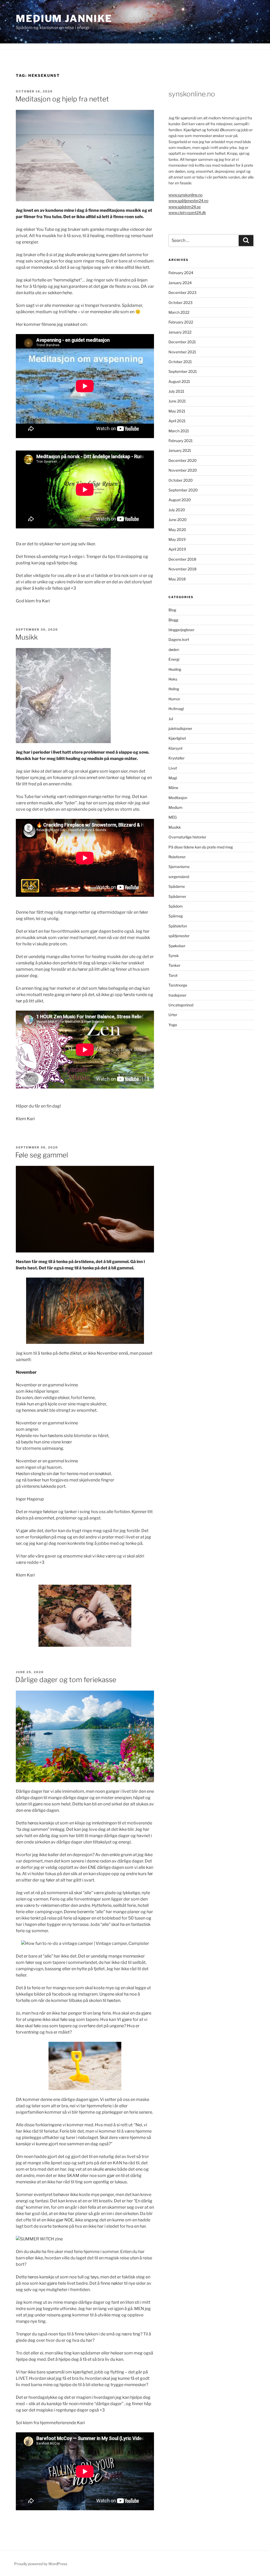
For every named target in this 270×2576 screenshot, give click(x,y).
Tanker (174, 965)
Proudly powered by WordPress (41, 2564)
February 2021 (181, 441)
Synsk (174, 956)
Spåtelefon (178, 926)
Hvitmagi (176, 709)
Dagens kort (179, 639)
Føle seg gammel (42, 1155)
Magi (173, 778)
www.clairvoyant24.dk (187, 212)
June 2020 (178, 520)
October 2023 (180, 302)
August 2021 (179, 381)
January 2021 (180, 450)
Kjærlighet (177, 738)
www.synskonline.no (185, 195)
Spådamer (177, 896)
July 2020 (177, 510)
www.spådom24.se (185, 207)
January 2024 (180, 283)
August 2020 (180, 500)
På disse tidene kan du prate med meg (201, 847)
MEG (173, 817)
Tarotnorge (178, 985)
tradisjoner (177, 995)
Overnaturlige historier (187, 837)
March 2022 (179, 312)
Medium (175, 807)
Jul (171, 719)
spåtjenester (179, 936)
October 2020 (181, 480)
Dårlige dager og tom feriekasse (66, 1680)
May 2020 (177, 530)
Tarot (173, 975)
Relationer (177, 857)
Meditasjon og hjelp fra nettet (62, 99)
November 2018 (182, 569)
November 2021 (182, 352)
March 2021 (179, 431)
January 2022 (180, 332)
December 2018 (182, 559)
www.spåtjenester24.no (188, 201)
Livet (173, 768)
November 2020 (183, 470)
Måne (173, 788)
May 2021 (177, 411)
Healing (175, 669)
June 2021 (177, 401)
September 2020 (183, 490)
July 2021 (176, 391)
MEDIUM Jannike (64, 18)
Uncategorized (181, 1005)
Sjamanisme (179, 867)
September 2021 (183, 371)
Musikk (26, 637)
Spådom (176, 906)
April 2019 (177, 549)
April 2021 (177, 421)
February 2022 (181, 322)
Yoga (173, 1025)
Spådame (177, 886)
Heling (174, 689)
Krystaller (177, 758)
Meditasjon (178, 798)
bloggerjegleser (181, 630)
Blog (172, 610)
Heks (173, 679)
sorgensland (179, 877)
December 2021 (182, 342)
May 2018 (177, 579)
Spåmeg (176, 916)
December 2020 (183, 460)
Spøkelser (177, 946)
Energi (174, 659)
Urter (173, 1015)
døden (174, 649)
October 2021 (180, 362)
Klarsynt (175, 748)
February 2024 (181, 273)
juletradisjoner (180, 728)
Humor (174, 699)
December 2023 (182, 292)
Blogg (173, 620)
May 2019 (177, 539)
